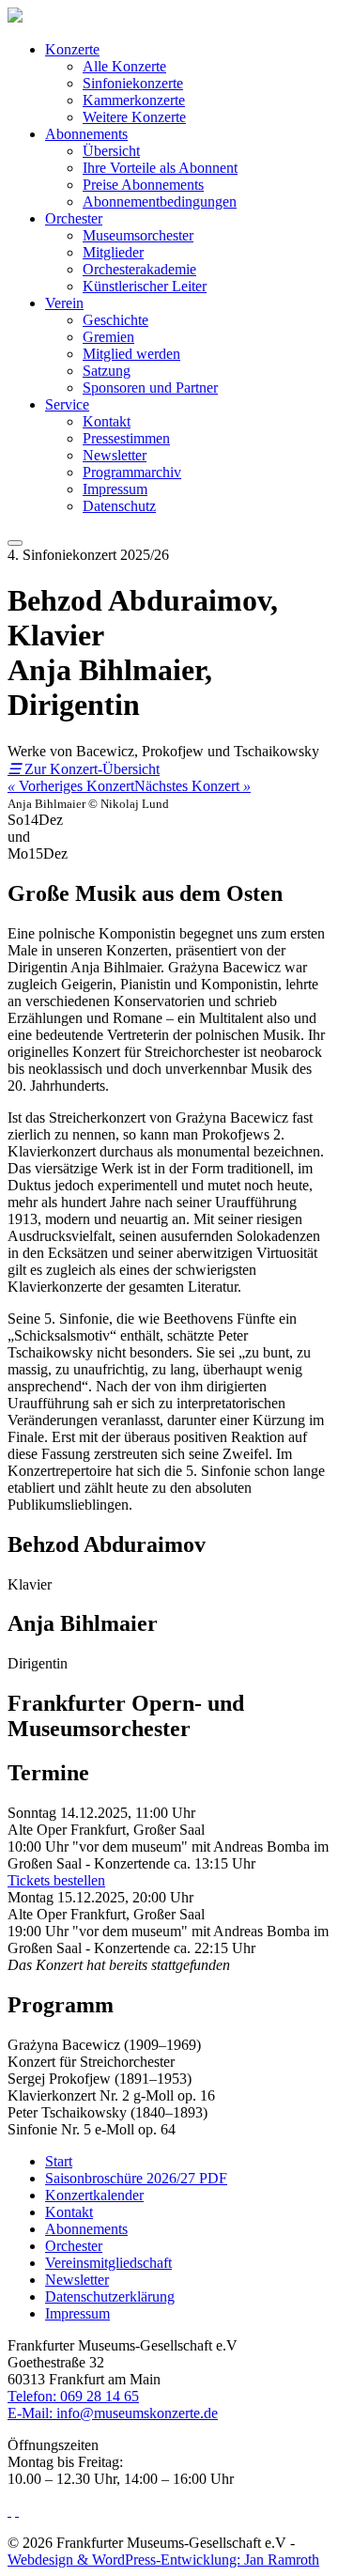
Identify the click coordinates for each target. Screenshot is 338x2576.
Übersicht (111, 151)
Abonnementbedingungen (160, 202)
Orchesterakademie (139, 269)
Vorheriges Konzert (71, 786)
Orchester (74, 218)
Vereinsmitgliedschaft (108, 2263)
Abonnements (86, 134)
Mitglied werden (131, 354)
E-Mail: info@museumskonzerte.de (113, 2413)
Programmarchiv (132, 472)
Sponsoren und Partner (150, 388)
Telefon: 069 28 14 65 (73, 2396)
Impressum (115, 489)
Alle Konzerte (124, 66)
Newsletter (115, 455)
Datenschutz (119, 506)
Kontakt (107, 421)
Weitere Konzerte (134, 117)
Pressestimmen (126, 438)
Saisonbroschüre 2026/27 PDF (136, 2178)
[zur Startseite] (15, 17)
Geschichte (115, 320)
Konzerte (72, 49)
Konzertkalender (94, 2195)
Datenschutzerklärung (110, 2297)
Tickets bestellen (56, 1880)
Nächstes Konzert (192, 786)
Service (67, 404)
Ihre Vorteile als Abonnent (160, 168)
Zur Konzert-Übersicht (84, 769)
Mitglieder (113, 252)
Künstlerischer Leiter (145, 286)
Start (59, 2161)
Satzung (107, 371)
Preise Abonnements (143, 185)
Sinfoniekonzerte (133, 83)
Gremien (108, 337)
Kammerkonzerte (134, 100)
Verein (64, 303)
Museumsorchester (138, 235)
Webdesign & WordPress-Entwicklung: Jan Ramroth (163, 2560)
